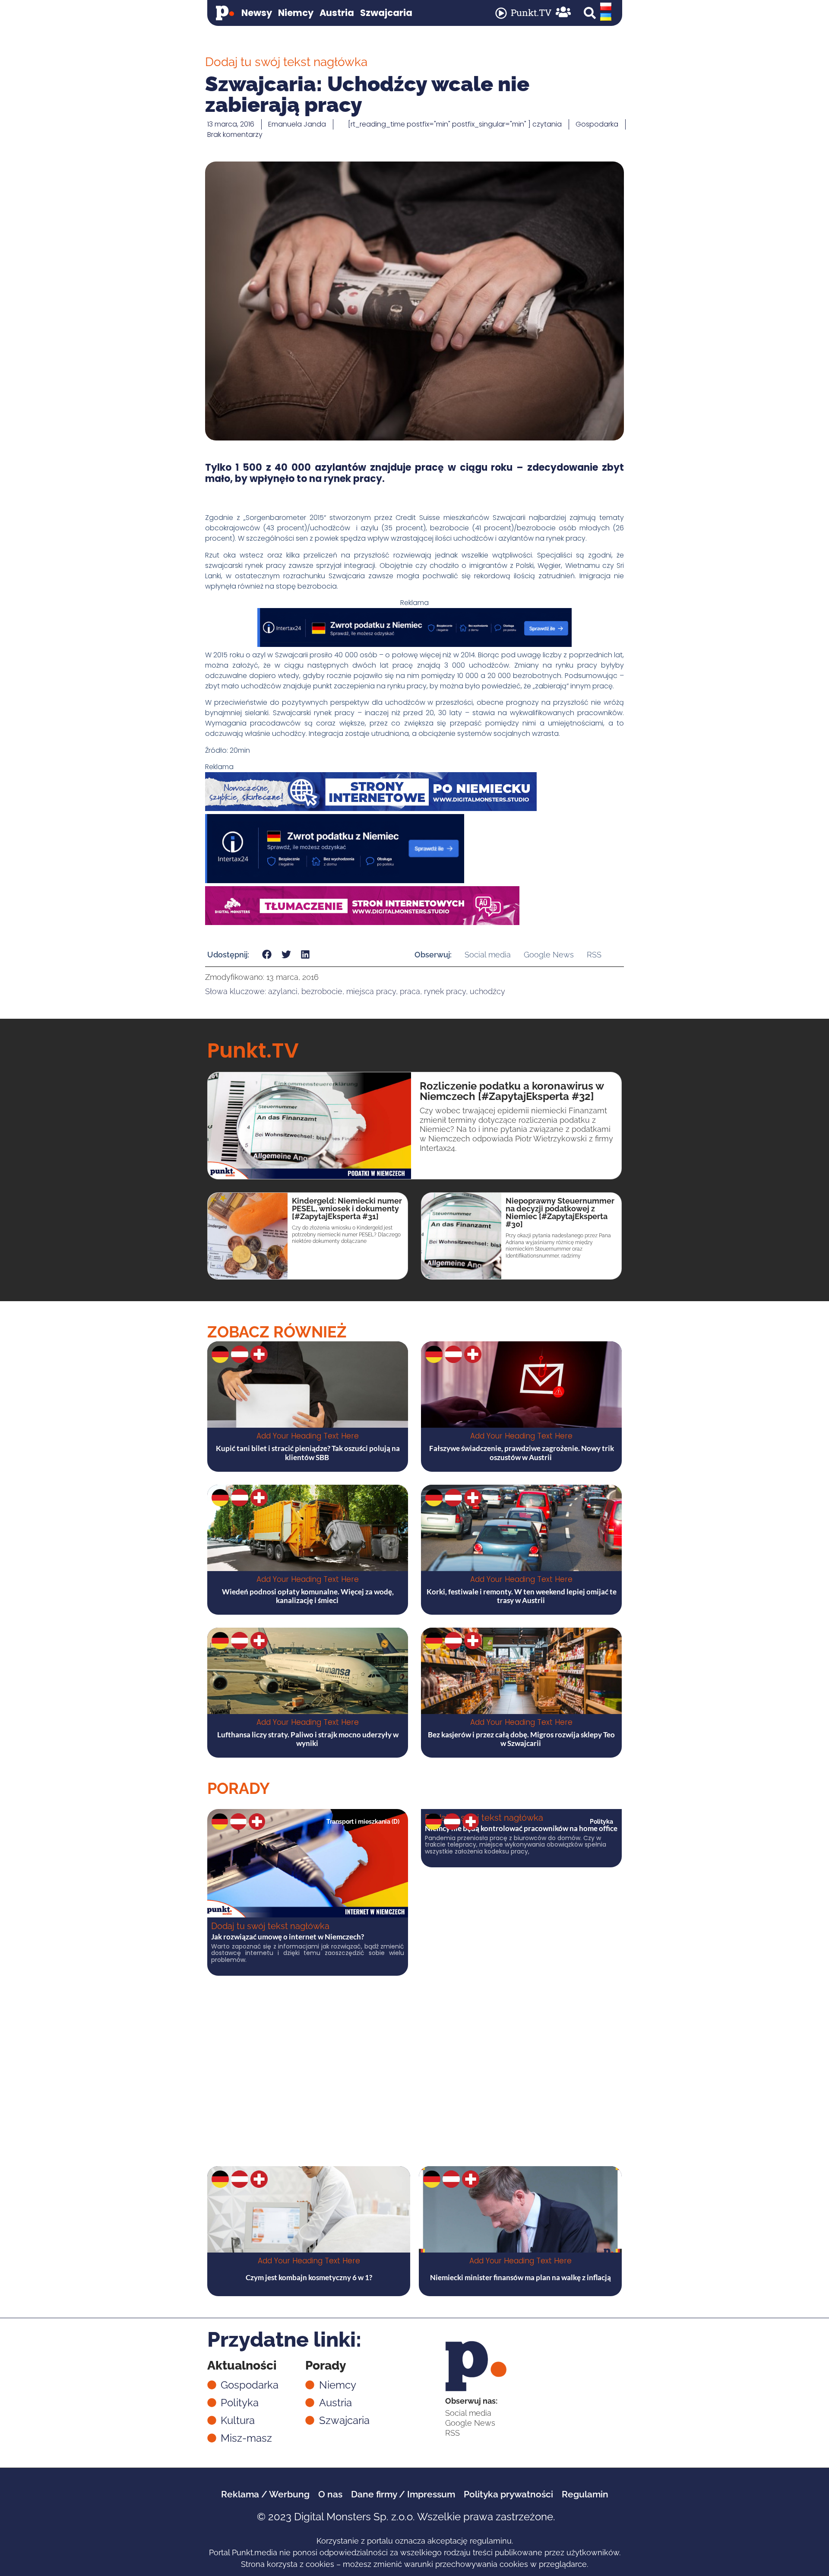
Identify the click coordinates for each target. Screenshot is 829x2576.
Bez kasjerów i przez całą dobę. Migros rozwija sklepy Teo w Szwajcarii (521, 1739)
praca (410, 991)
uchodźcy (487, 991)
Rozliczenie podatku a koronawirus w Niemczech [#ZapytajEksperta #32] (512, 1091)
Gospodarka (597, 124)
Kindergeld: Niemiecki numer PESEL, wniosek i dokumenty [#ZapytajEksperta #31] (347, 1209)
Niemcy (296, 13)
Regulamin (585, 2494)
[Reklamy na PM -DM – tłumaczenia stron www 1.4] (362, 923)
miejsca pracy (371, 991)
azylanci (283, 991)
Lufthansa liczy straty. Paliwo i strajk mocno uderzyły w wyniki (308, 1739)
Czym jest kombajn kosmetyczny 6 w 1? (309, 2277)
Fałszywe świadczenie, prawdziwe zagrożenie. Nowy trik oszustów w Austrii (522, 1453)
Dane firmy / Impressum (403, 2494)
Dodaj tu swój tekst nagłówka (270, 1926)
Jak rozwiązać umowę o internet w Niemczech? (288, 1937)
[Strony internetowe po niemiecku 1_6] (371, 809)
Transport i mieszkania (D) (363, 1822)
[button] (590, 13)
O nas (330, 2494)
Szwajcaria (386, 13)
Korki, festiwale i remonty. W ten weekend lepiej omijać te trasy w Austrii (522, 1596)
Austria (337, 13)
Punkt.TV (531, 13)
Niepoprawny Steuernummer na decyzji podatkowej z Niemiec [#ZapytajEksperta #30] (560, 1212)
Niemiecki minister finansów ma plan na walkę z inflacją (520, 2277)
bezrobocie (322, 991)
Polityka (601, 1822)
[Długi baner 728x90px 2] (414, 645)
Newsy (257, 13)
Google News (549, 955)
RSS (594, 955)
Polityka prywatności (508, 2494)
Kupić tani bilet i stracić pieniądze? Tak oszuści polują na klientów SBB (308, 1453)
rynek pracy (445, 991)
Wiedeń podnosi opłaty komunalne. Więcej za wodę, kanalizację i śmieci (308, 1596)
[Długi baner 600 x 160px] (335, 881)
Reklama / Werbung (265, 2494)
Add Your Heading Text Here (308, 1436)
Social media (488, 955)
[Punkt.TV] (501, 13)
